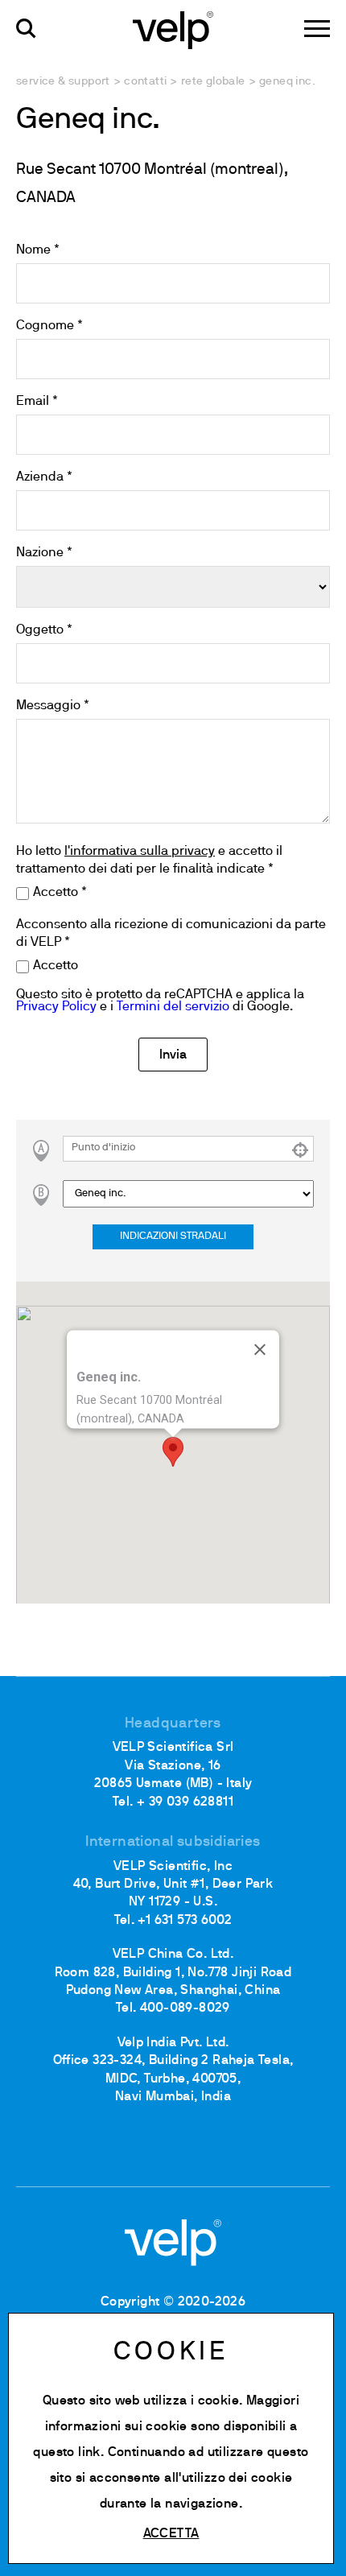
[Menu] (317, 29)
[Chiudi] (260, 1349)
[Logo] (173, 29)
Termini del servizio (173, 1007)
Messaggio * (53, 706)
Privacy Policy (56, 1007)
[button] (173, 1452)
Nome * (38, 250)
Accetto (56, 966)
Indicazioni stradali (173, 1236)
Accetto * (60, 893)
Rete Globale (213, 82)
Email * (37, 402)
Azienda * (44, 477)
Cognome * (49, 326)
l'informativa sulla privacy (140, 852)
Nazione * (44, 553)
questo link (66, 2453)
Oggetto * (44, 630)
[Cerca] (26, 29)
